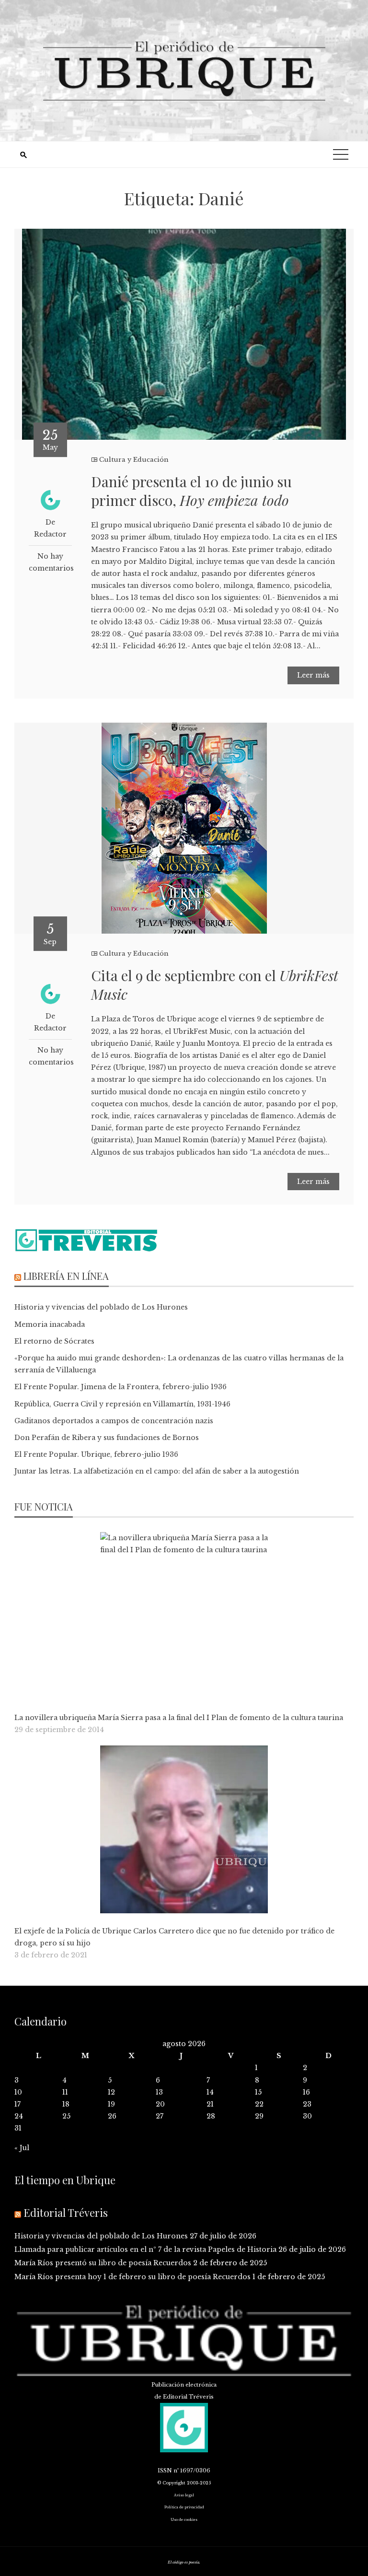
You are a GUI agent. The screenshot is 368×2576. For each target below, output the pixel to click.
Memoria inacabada (50, 1324)
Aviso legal (184, 2495)
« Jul (22, 2148)
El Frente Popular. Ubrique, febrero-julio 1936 (96, 1454)
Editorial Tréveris (66, 2213)
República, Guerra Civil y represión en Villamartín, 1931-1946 (122, 1404)
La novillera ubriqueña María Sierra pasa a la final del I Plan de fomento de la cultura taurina (179, 1718)
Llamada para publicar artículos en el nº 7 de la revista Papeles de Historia (145, 2249)
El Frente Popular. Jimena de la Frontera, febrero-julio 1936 (121, 1387)
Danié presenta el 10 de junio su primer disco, (191, 491)
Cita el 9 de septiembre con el (215, 985)
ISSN (165, 2471)
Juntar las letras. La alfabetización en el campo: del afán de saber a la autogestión (157, 1471)
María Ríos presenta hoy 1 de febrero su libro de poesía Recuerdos (132, 2277)
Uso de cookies (184, 2520)
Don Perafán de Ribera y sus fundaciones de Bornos (107, 1438)
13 (159, 2092)
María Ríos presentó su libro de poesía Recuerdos (103, 2263)
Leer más (313, 675)
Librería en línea (66, 1276)
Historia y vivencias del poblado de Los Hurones (101, 1307)
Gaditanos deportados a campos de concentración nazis (114, 1421)
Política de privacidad (184, 2507)
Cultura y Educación (134, 460)
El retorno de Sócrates (54, 1341)
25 (66, 2116)
